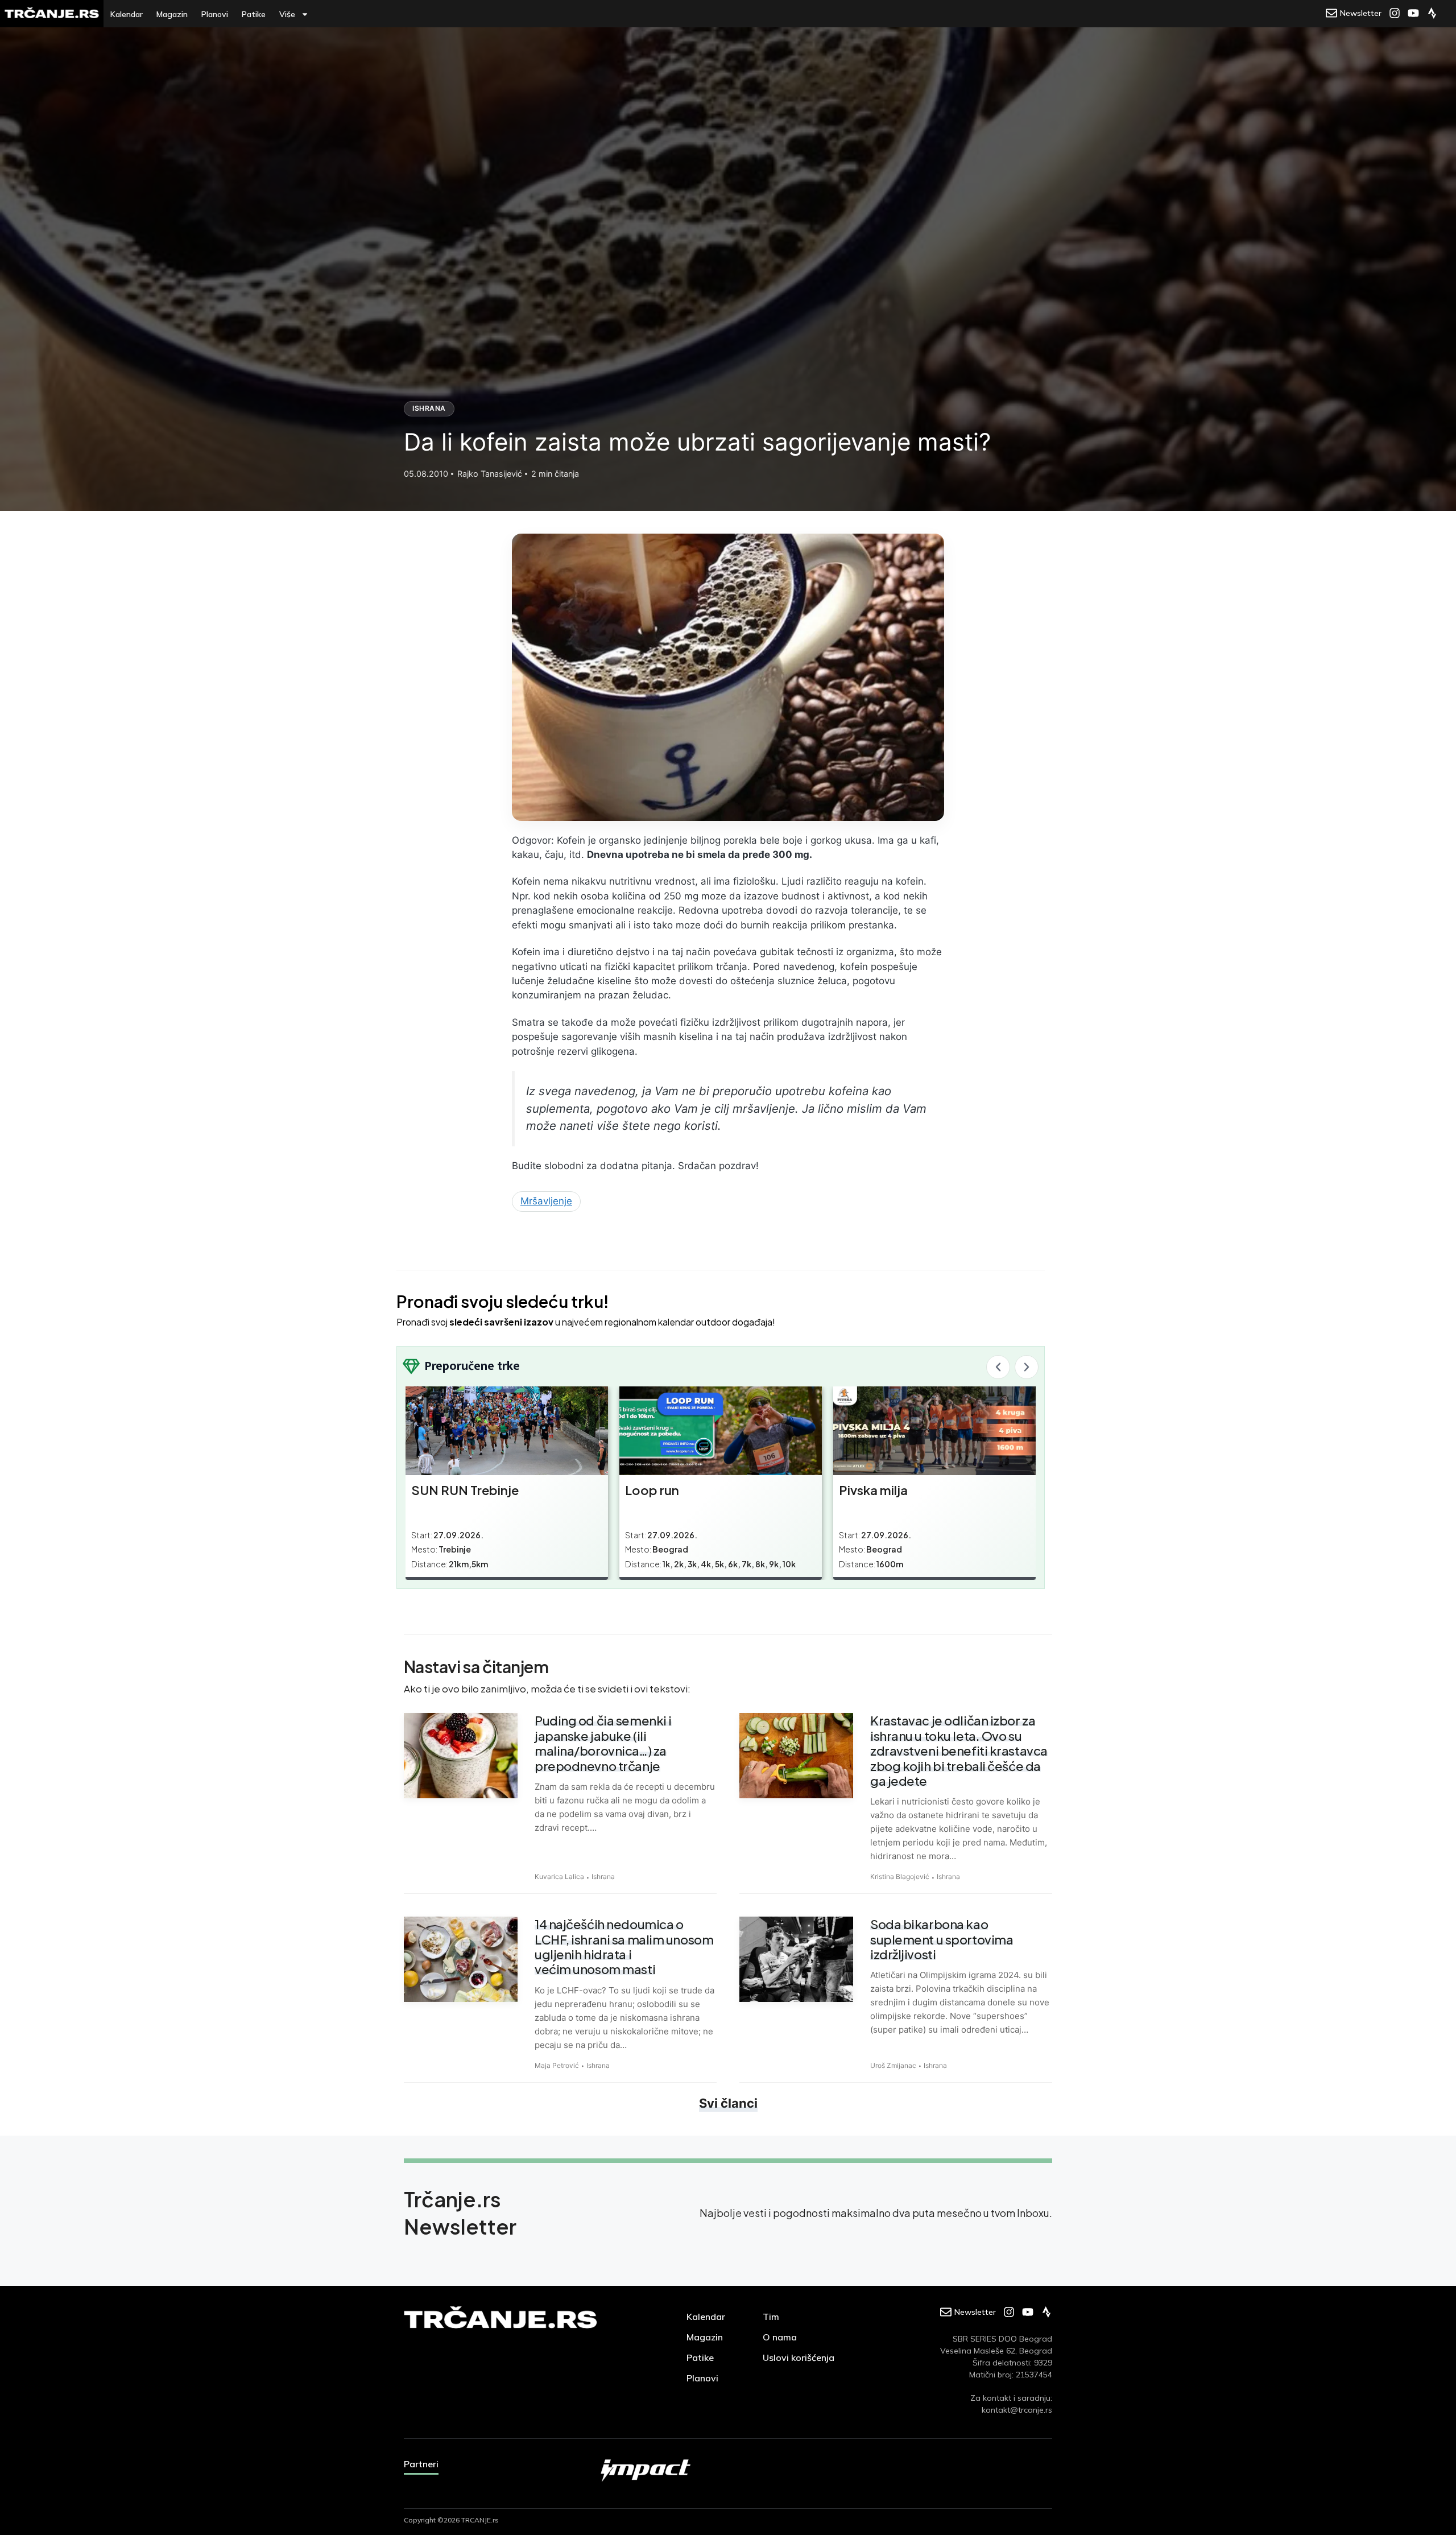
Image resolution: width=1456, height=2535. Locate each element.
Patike (254, 14)
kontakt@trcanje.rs (1017, 2410)
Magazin (172, 14)
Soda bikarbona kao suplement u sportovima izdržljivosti (942, 1939)
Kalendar (127, 14)
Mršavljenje (546, 1201)
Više (287, 14)
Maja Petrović (557, 2065)
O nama (780, 2337)
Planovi (215, 14)
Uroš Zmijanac (893, 2065)
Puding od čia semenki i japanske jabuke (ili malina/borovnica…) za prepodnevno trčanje (603, 1743)
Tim (771, 2317)
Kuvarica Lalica (559, 1877)
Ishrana (429, 408)
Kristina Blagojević (900, 1877)
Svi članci (728, 2103)
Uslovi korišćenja (799, 2358)
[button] (998, 1367)
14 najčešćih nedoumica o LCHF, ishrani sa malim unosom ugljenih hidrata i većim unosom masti (624, 1946)
